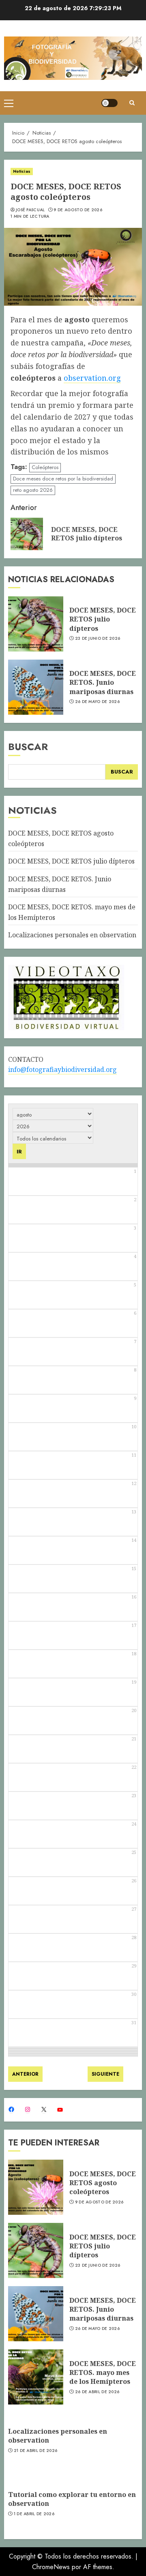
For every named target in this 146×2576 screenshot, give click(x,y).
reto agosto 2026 (33, 490)
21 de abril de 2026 (36, 2451)
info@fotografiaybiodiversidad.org (62, 1069)
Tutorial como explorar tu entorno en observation (72, 2499)
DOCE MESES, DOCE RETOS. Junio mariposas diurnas (103, 683)
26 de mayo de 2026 (97, 702)
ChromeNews (51, 2567)
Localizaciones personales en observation (72, 935)
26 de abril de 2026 (97, 2392)
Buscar (28, 747)
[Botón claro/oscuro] (109, 103)
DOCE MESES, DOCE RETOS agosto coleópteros (103, 2183)
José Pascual (30, 210)
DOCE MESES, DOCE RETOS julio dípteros (103, 619)
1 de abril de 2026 (34, 2514)
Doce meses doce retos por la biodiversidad (63, 479)
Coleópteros (45, 467)
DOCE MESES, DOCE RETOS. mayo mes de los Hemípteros (103, 2373)
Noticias (22, 171)
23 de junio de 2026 (98, 639)
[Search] (132, 103)
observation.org (92, 378)
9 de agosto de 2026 (78, 210)
